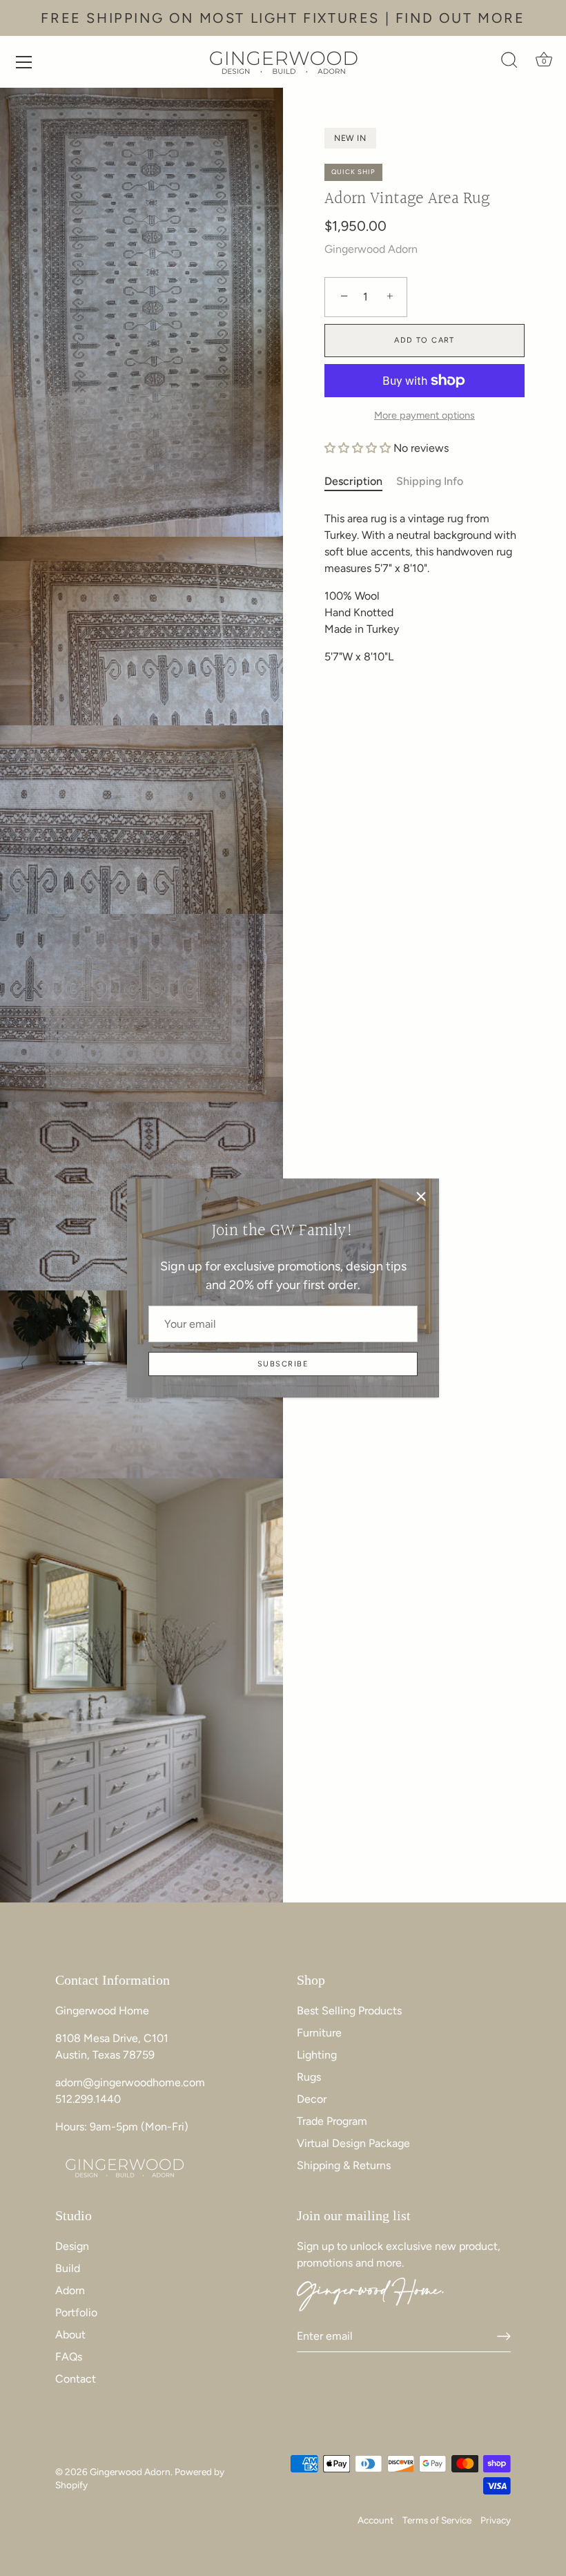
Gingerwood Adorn (371, 249)
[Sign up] (504, 2336)
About (70, 2335)
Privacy (496, 2520)
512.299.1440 (88, 2099)
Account (375, 2520)
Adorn (70, 2290)
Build (68, 2268)
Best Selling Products (349, 2011)
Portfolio (76, 2312)
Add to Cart (424, 340)
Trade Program (332, 2121)
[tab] (360, 481)
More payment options (424, 415)
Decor (312, 2099)
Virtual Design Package (353, 2143)
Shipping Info (430, 481)
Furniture (319, 2033)
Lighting (317, 2055)
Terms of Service (437, 2520)
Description (353, 481)
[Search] (509, 64)
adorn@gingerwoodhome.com (130, 2082)
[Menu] (24, 62)
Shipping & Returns (344, 2165)
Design (72, 2246)
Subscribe (283, 1364)
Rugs (309, 2077)
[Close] (421, 1196)
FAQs (69, 2357)
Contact (76, 2379)
